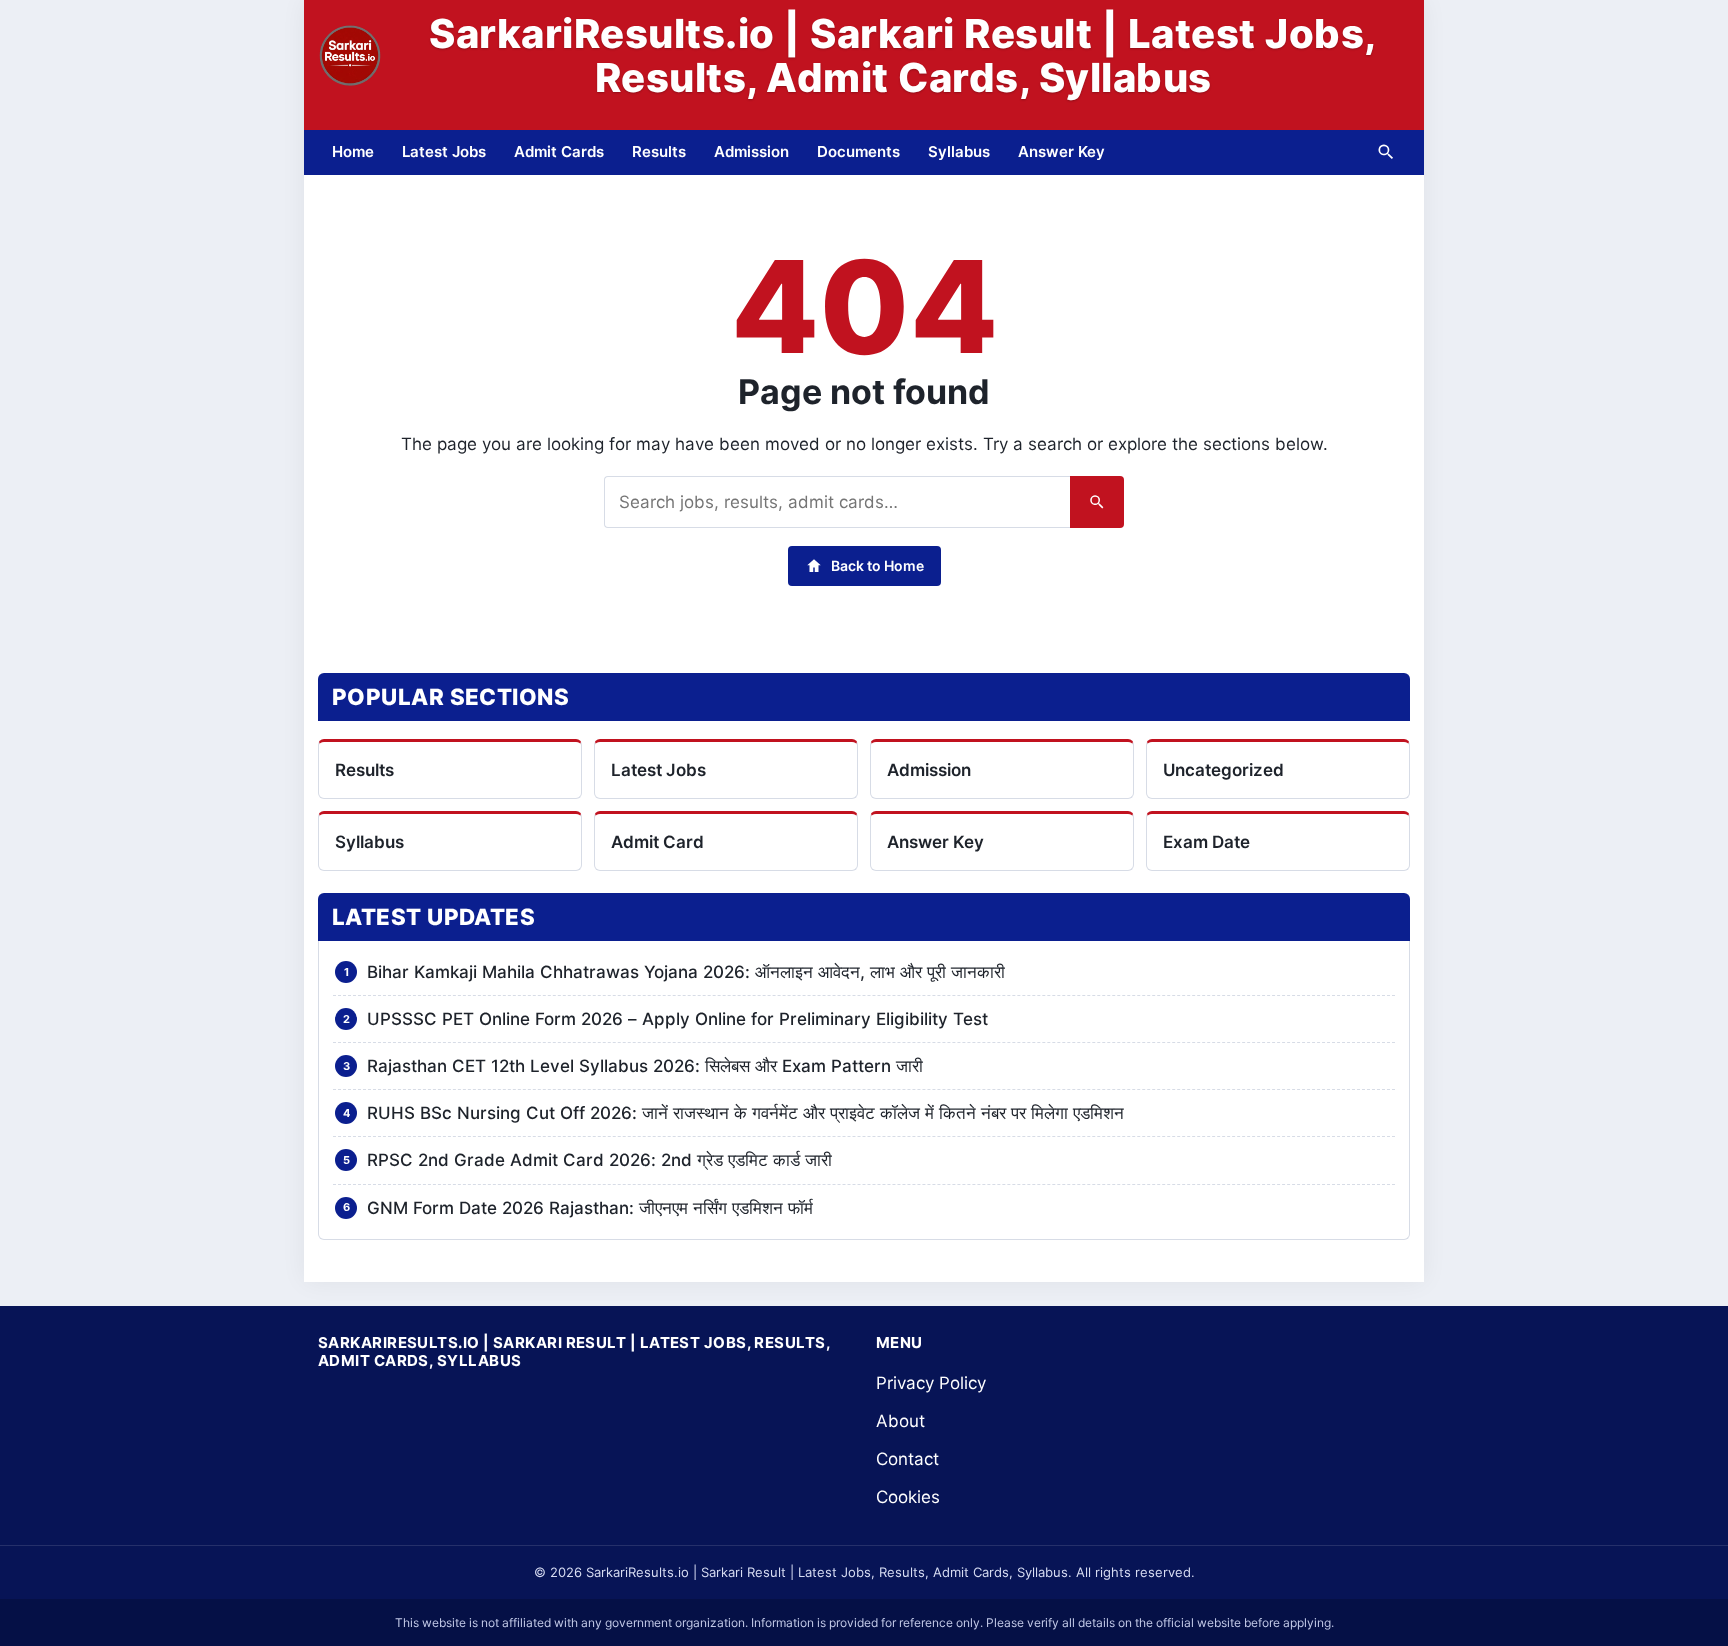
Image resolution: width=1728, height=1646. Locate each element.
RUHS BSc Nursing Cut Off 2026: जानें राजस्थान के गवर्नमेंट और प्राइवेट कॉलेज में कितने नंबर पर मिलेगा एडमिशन (745, 1113)
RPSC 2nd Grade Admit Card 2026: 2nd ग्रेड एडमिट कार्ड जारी (599, 1160)
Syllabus (959, 151)
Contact (907, 1459)
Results (659, 151)
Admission (751, 151)
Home (353, 151)
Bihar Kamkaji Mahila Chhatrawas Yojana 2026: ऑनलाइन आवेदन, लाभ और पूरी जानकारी (686, 972)
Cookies (908, 1497)
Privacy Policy (931, 1383)
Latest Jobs (444, 151)
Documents (858, 151)
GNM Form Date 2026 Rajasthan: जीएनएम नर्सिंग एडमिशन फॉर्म (590, 1208)
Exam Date (1206, 842)
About (900, 1421)
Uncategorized (1223, 770)
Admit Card (657, 842)
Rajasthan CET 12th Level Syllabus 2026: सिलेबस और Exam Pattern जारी (645, 1066)
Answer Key (1061, 151)
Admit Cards (559, 151)
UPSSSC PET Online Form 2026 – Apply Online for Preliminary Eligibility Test (677, 1019)
